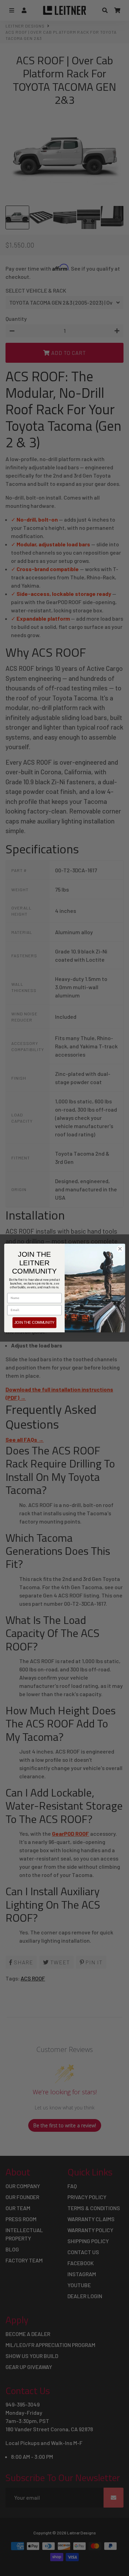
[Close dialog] (120, 1249)
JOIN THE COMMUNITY (34, 1323)
